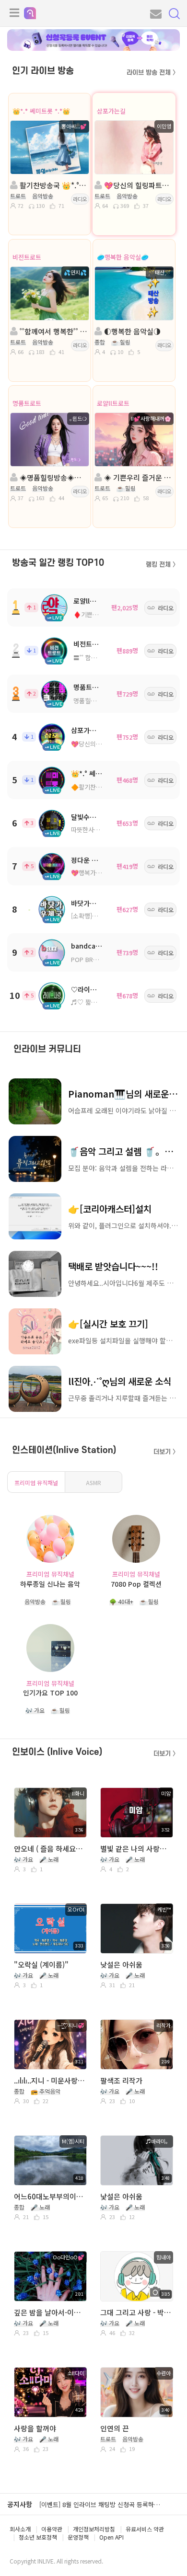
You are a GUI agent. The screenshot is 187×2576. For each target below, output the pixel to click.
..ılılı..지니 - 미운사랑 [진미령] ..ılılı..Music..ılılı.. (50, 2080)
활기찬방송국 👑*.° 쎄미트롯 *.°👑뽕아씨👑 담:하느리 (53, 185)
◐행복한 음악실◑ (131, 331)
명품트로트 (27, 403)
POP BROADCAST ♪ (100, 959)
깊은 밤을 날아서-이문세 (50, 2312)
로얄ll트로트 (113, 403)
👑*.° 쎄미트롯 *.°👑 (41, 111)
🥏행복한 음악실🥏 (123, 257)
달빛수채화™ (89, 817)
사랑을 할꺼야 (35, 2428)
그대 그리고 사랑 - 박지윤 (136, 2312)
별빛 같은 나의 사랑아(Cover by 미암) (136, 1849)
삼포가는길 (111, 111)
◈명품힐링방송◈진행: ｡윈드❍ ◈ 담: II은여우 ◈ (53, 477)
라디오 (80, 199)
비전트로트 (27, 257)
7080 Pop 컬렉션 (136, 1584)
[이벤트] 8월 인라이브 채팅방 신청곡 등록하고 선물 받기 (113, 2504)
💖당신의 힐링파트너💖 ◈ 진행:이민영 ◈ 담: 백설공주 (137, 185)
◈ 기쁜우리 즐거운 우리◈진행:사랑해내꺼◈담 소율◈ (137, 477)
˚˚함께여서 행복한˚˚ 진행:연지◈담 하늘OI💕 (53, 331)
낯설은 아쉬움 (121, 2196)
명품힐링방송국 (93, 701)
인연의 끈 (115, 2428)
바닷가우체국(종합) (98, 903)
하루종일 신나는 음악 (50, 1584)
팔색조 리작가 (121, 2080)
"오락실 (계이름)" (41, 1964)
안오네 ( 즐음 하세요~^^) (50, 1849)
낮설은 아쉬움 (121, 1964)
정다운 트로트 (91, 860)
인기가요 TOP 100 (50, 1693)
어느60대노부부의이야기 (50, 2196)
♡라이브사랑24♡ (97, 989)
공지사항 (20, 2504)
